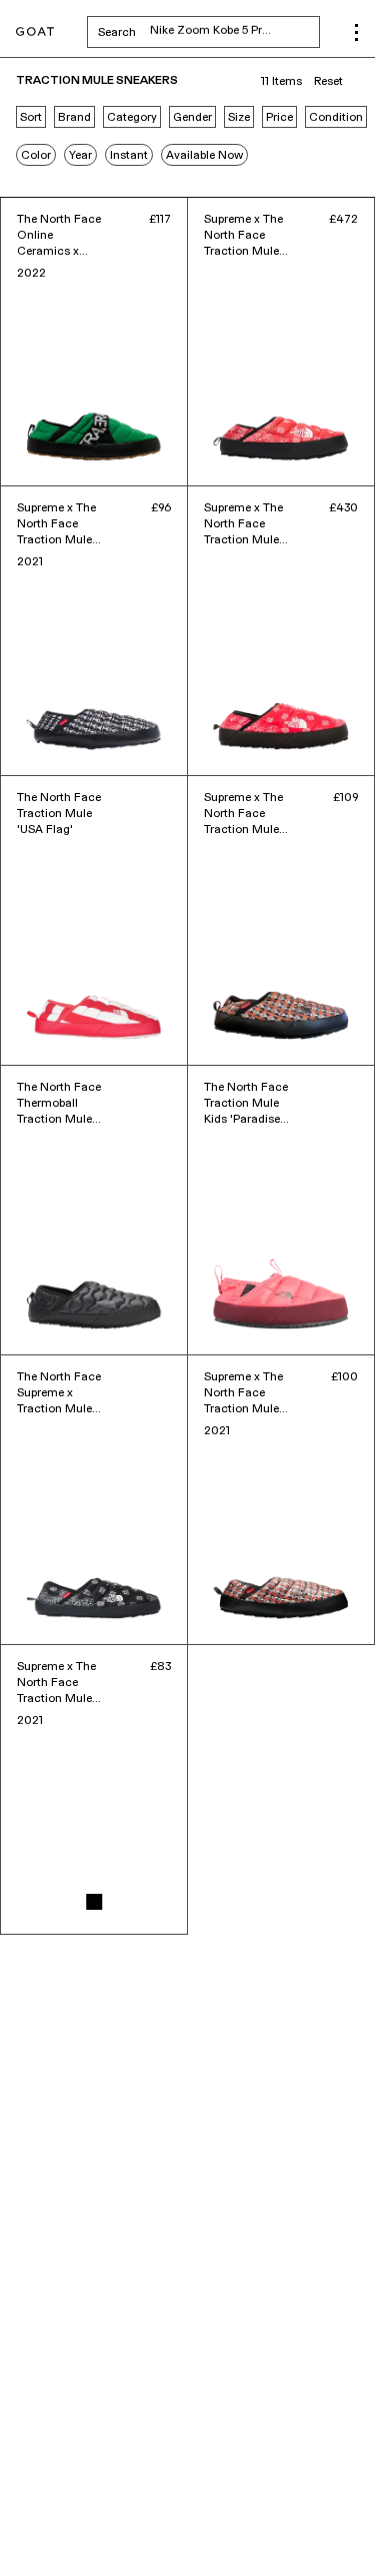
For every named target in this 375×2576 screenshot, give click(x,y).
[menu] (356, 32)
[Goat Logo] (35, 32)
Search (209, 32)
